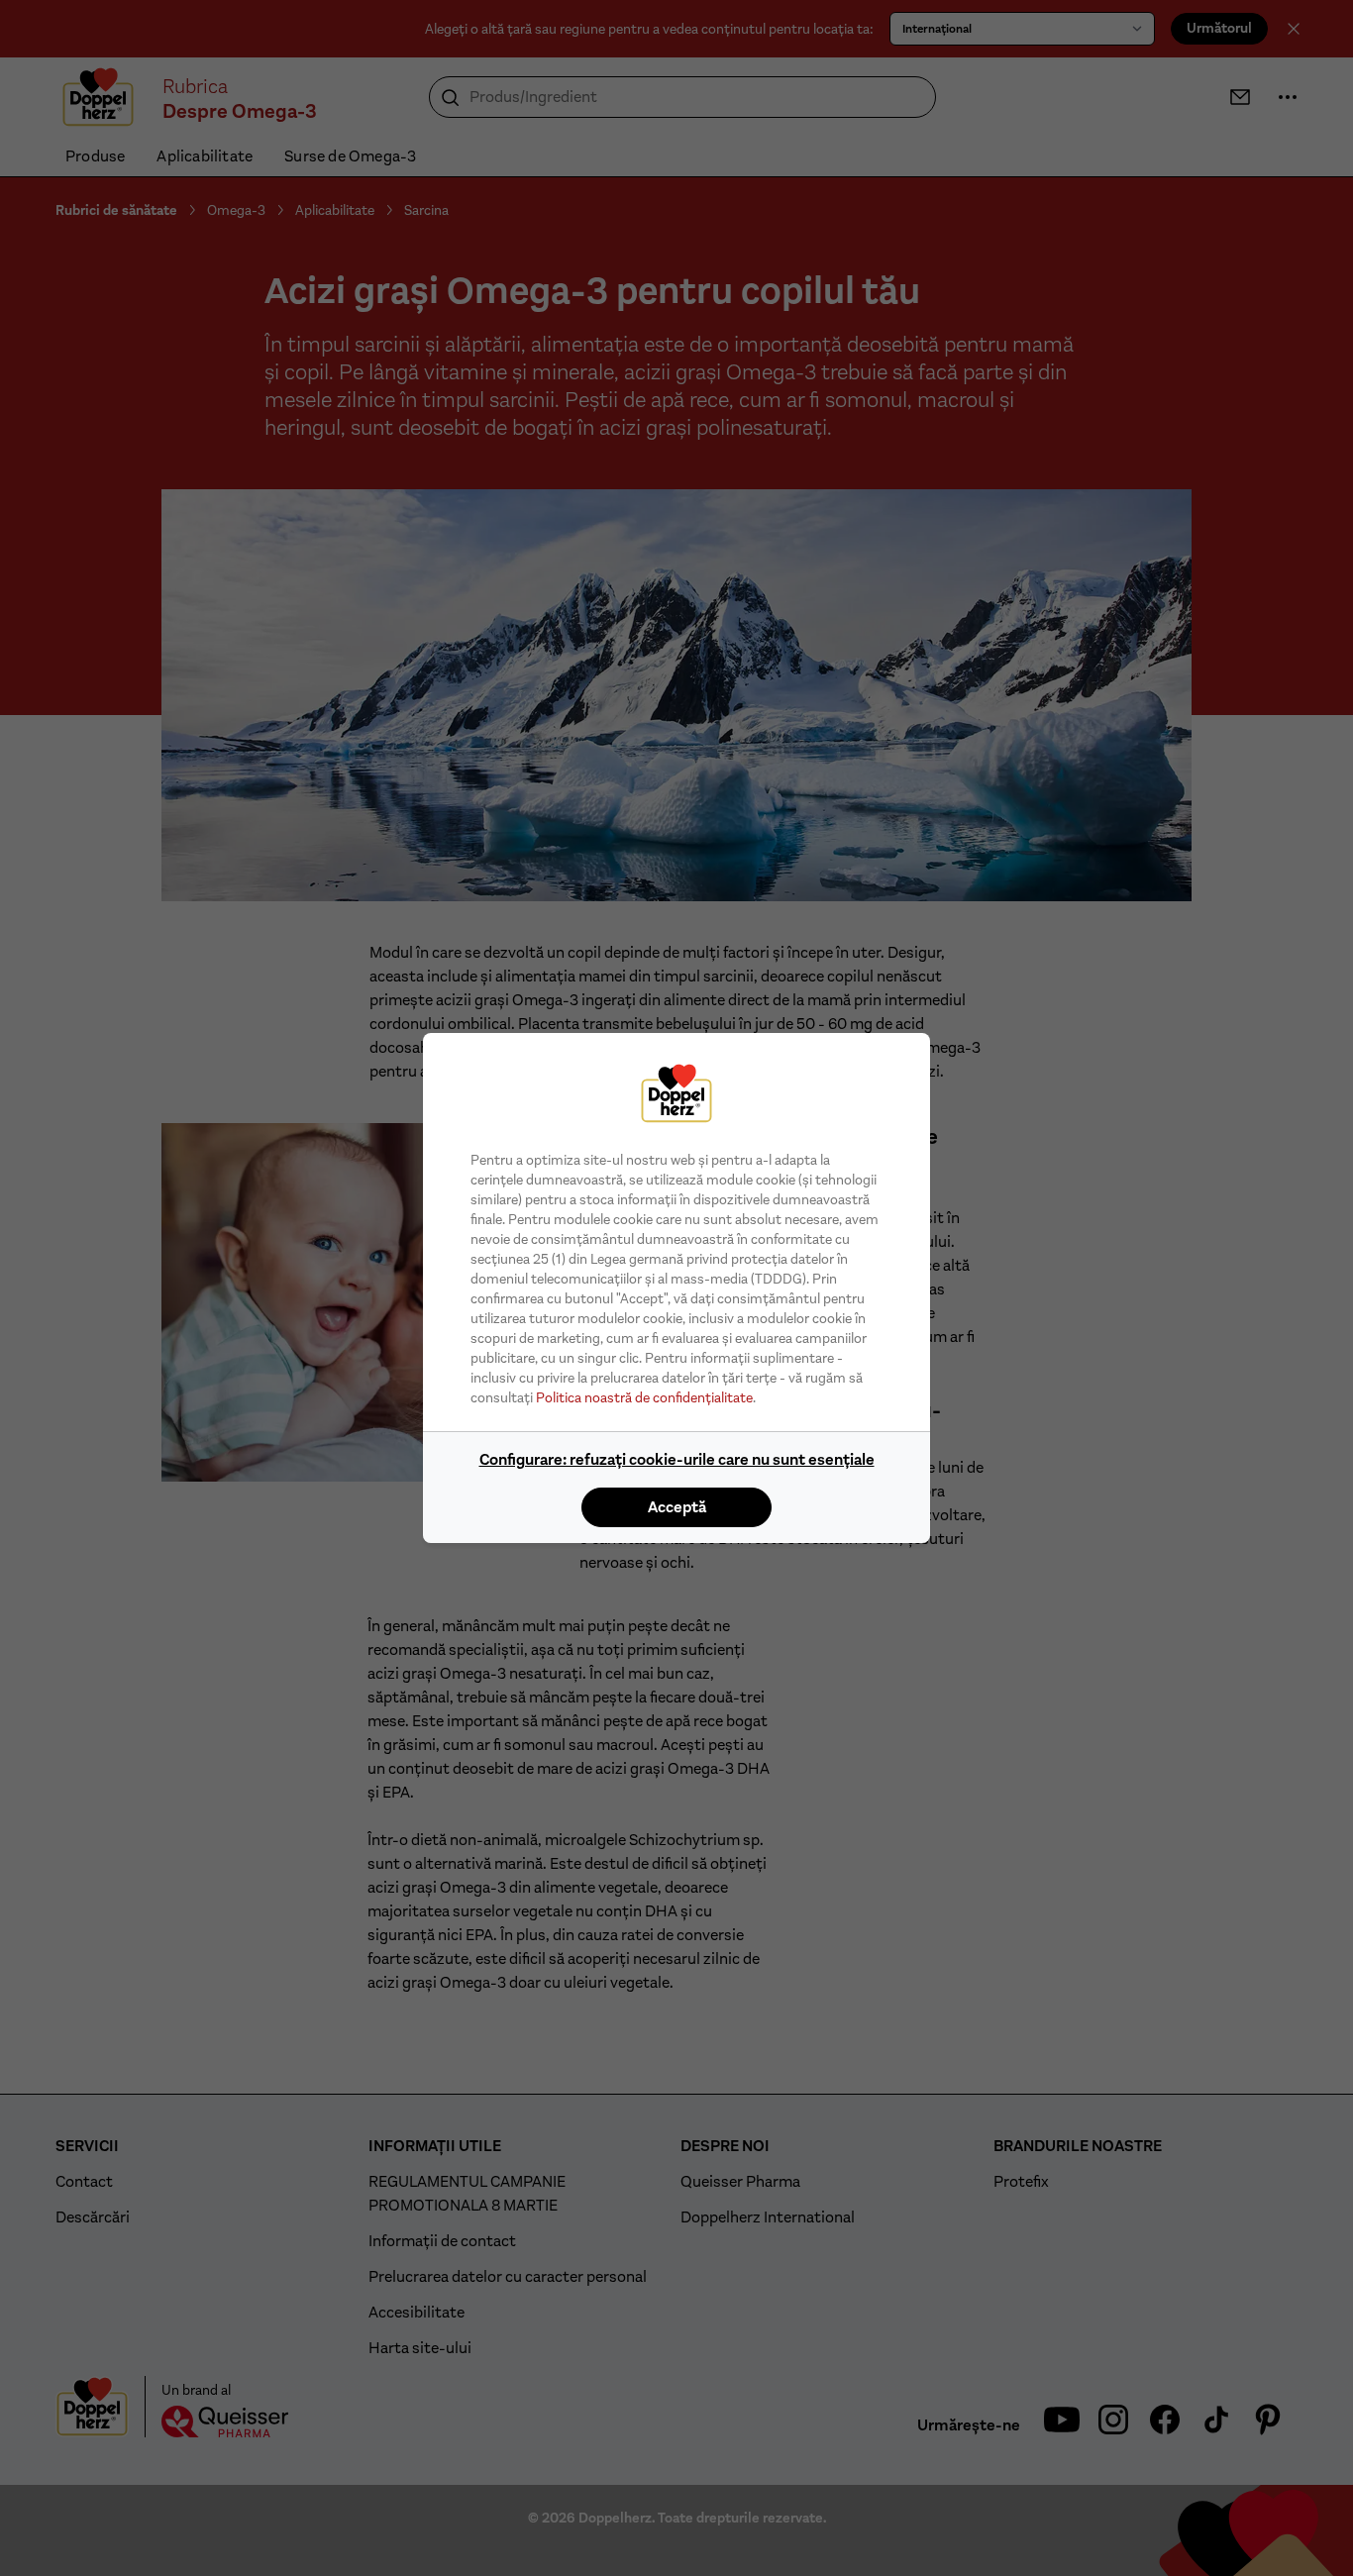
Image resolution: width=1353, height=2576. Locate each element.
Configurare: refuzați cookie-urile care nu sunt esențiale (677, 1459)
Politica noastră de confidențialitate (644, 1397)
